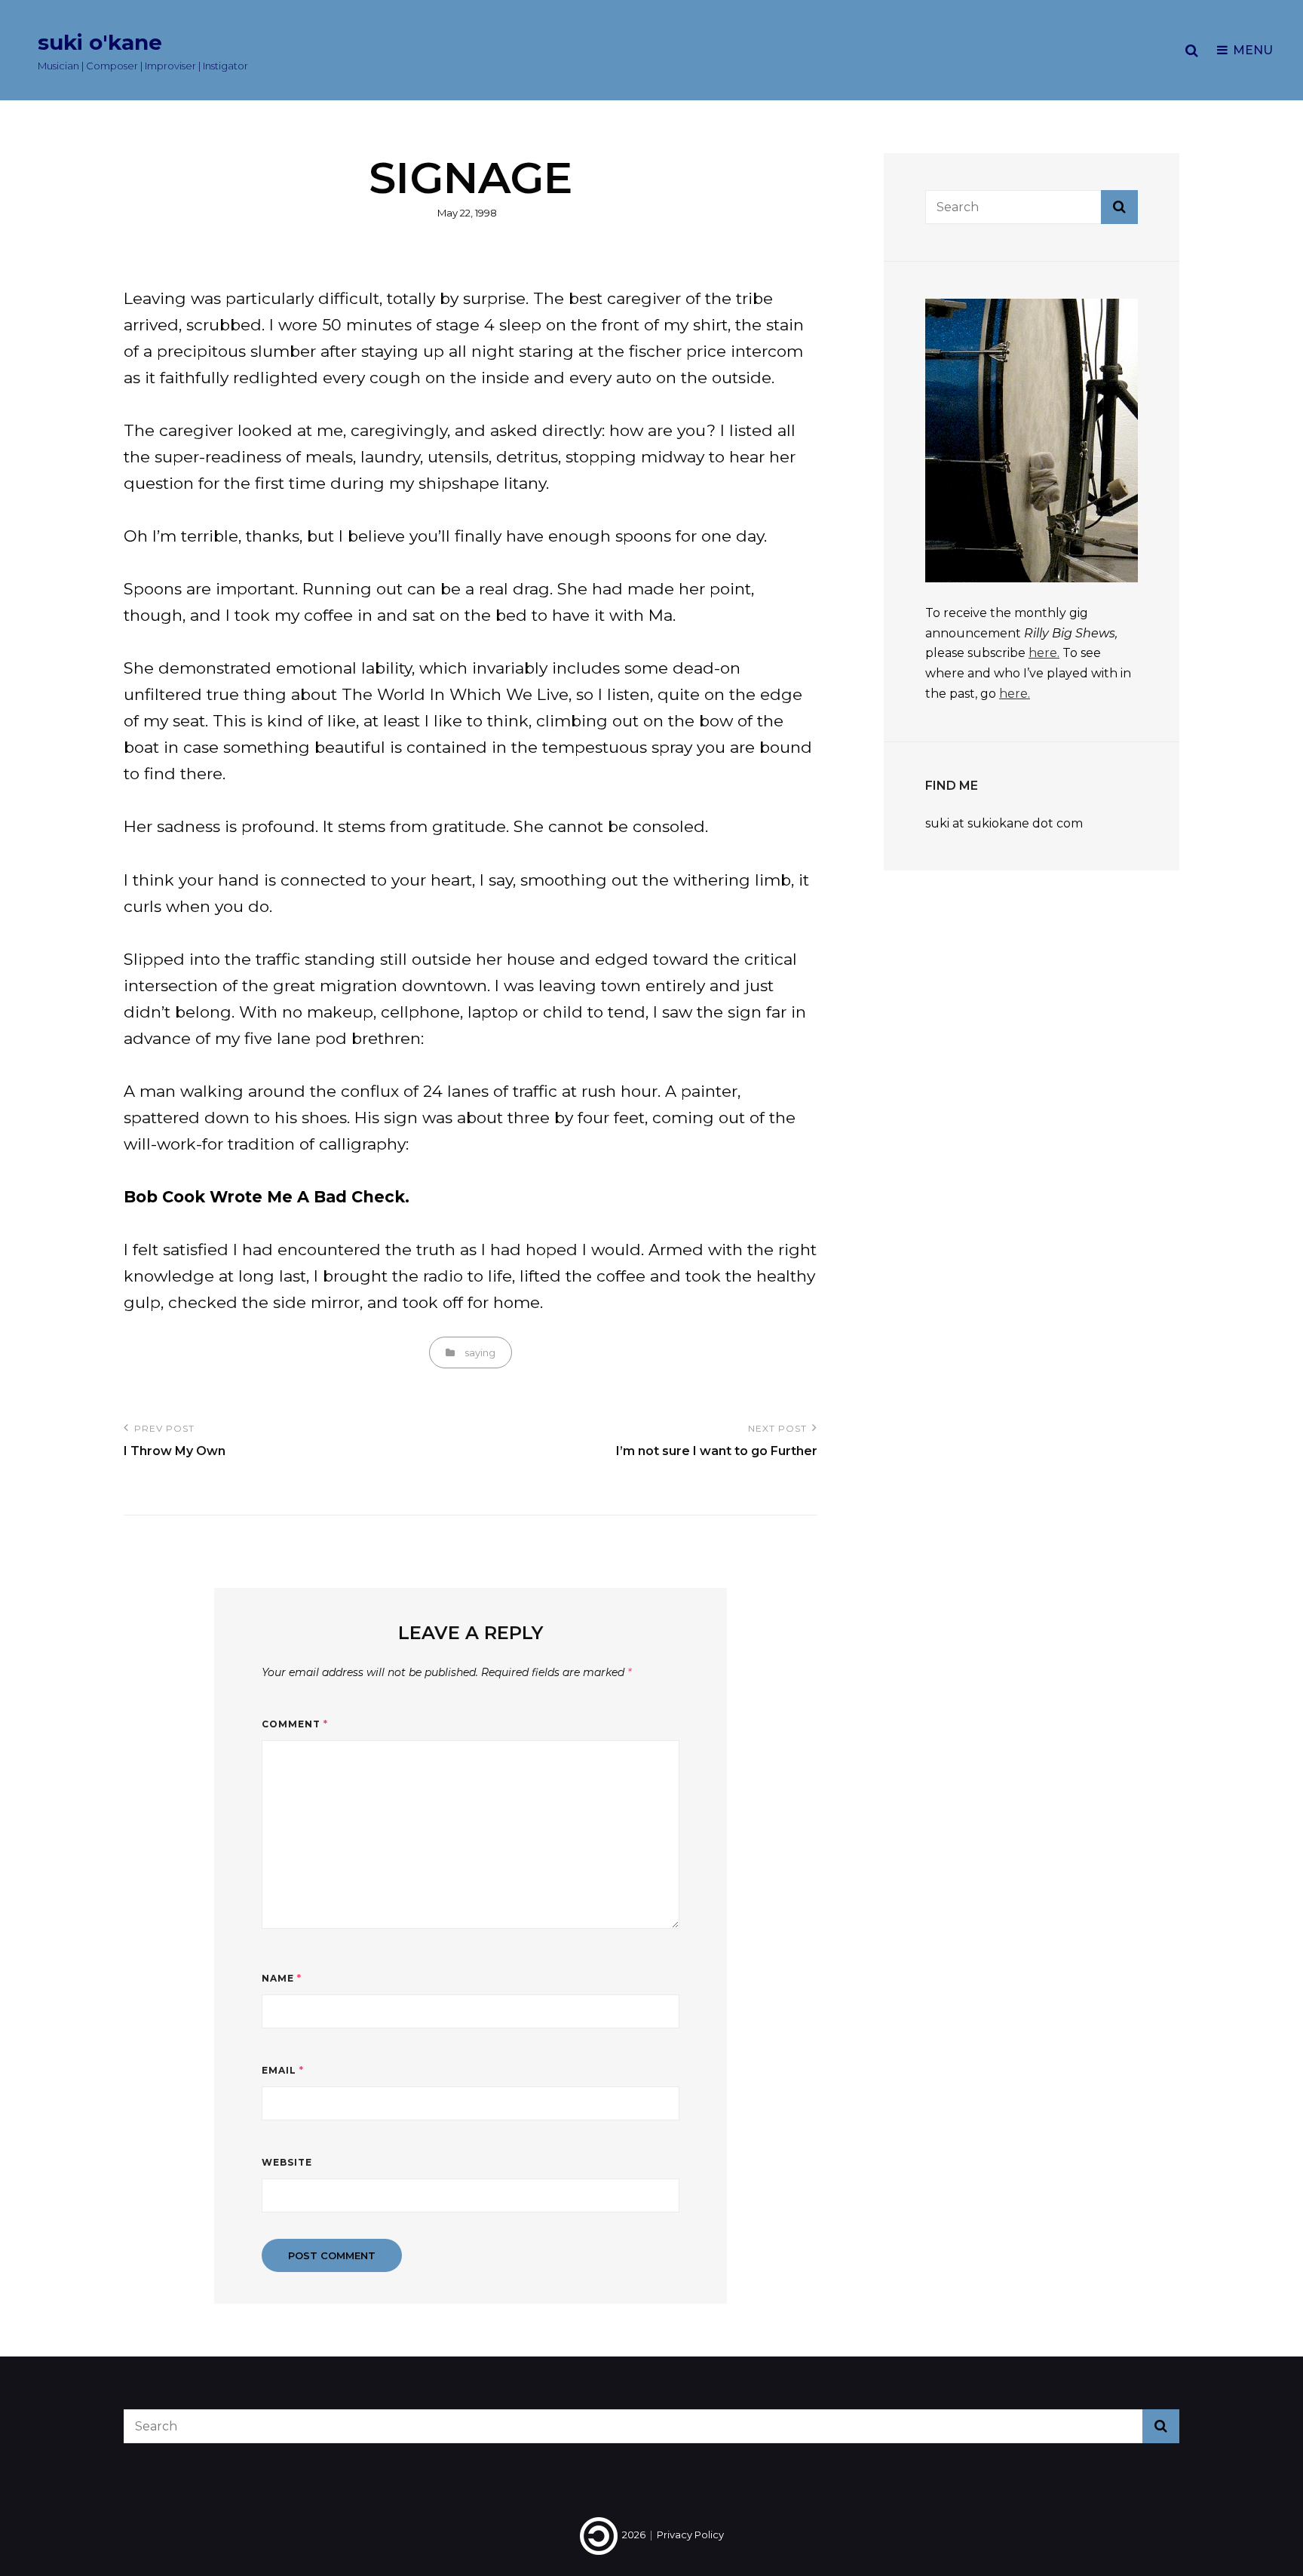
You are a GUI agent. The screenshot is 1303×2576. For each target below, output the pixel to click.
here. (1044, 653)
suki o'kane (100, 42)
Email (283, 2070)
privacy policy (690, 2535)
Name (282, 1978)
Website (287, 2162)
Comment (295, 1724)
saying (480, 1352)
